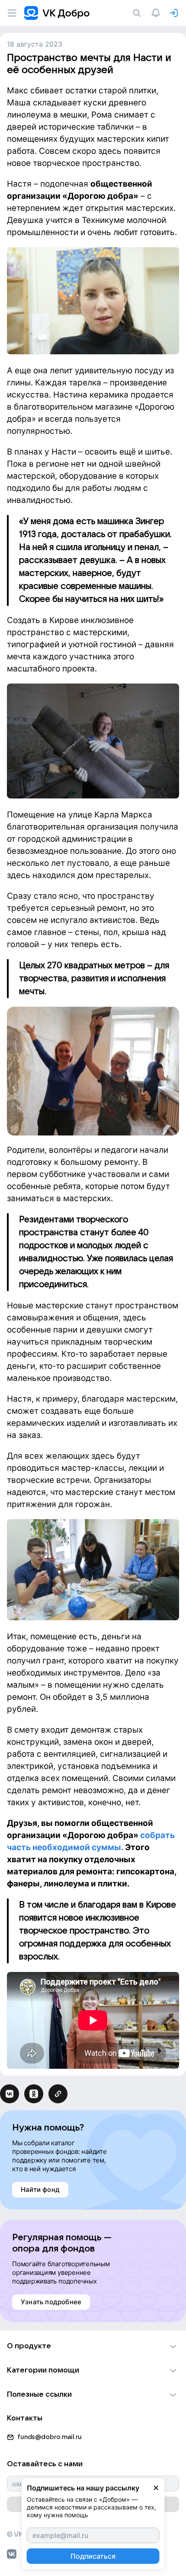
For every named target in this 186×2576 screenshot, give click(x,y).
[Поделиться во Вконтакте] (10, 2094)
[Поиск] (138, 13)
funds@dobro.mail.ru (50, 2437)
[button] (93, 2346)
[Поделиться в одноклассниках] (34, 2094)
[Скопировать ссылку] (58, 2094)
